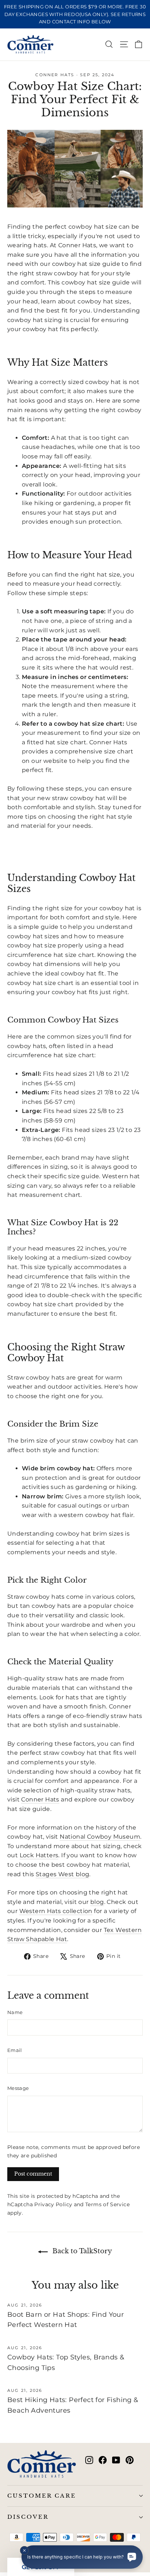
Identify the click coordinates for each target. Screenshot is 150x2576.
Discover (28, 2517)
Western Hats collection (56, 1911)
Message (18, 2088)
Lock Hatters (39, 1855)
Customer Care (42, 2496)
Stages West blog (62, 1874)
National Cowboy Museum (100, 1837)
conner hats (55, 75)
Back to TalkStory (81, 2251)
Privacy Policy (53, 2204)
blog (97, 1902)
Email (15, 2050)
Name (15, 2012)
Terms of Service (107, 2204)
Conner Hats (40, 1799)
